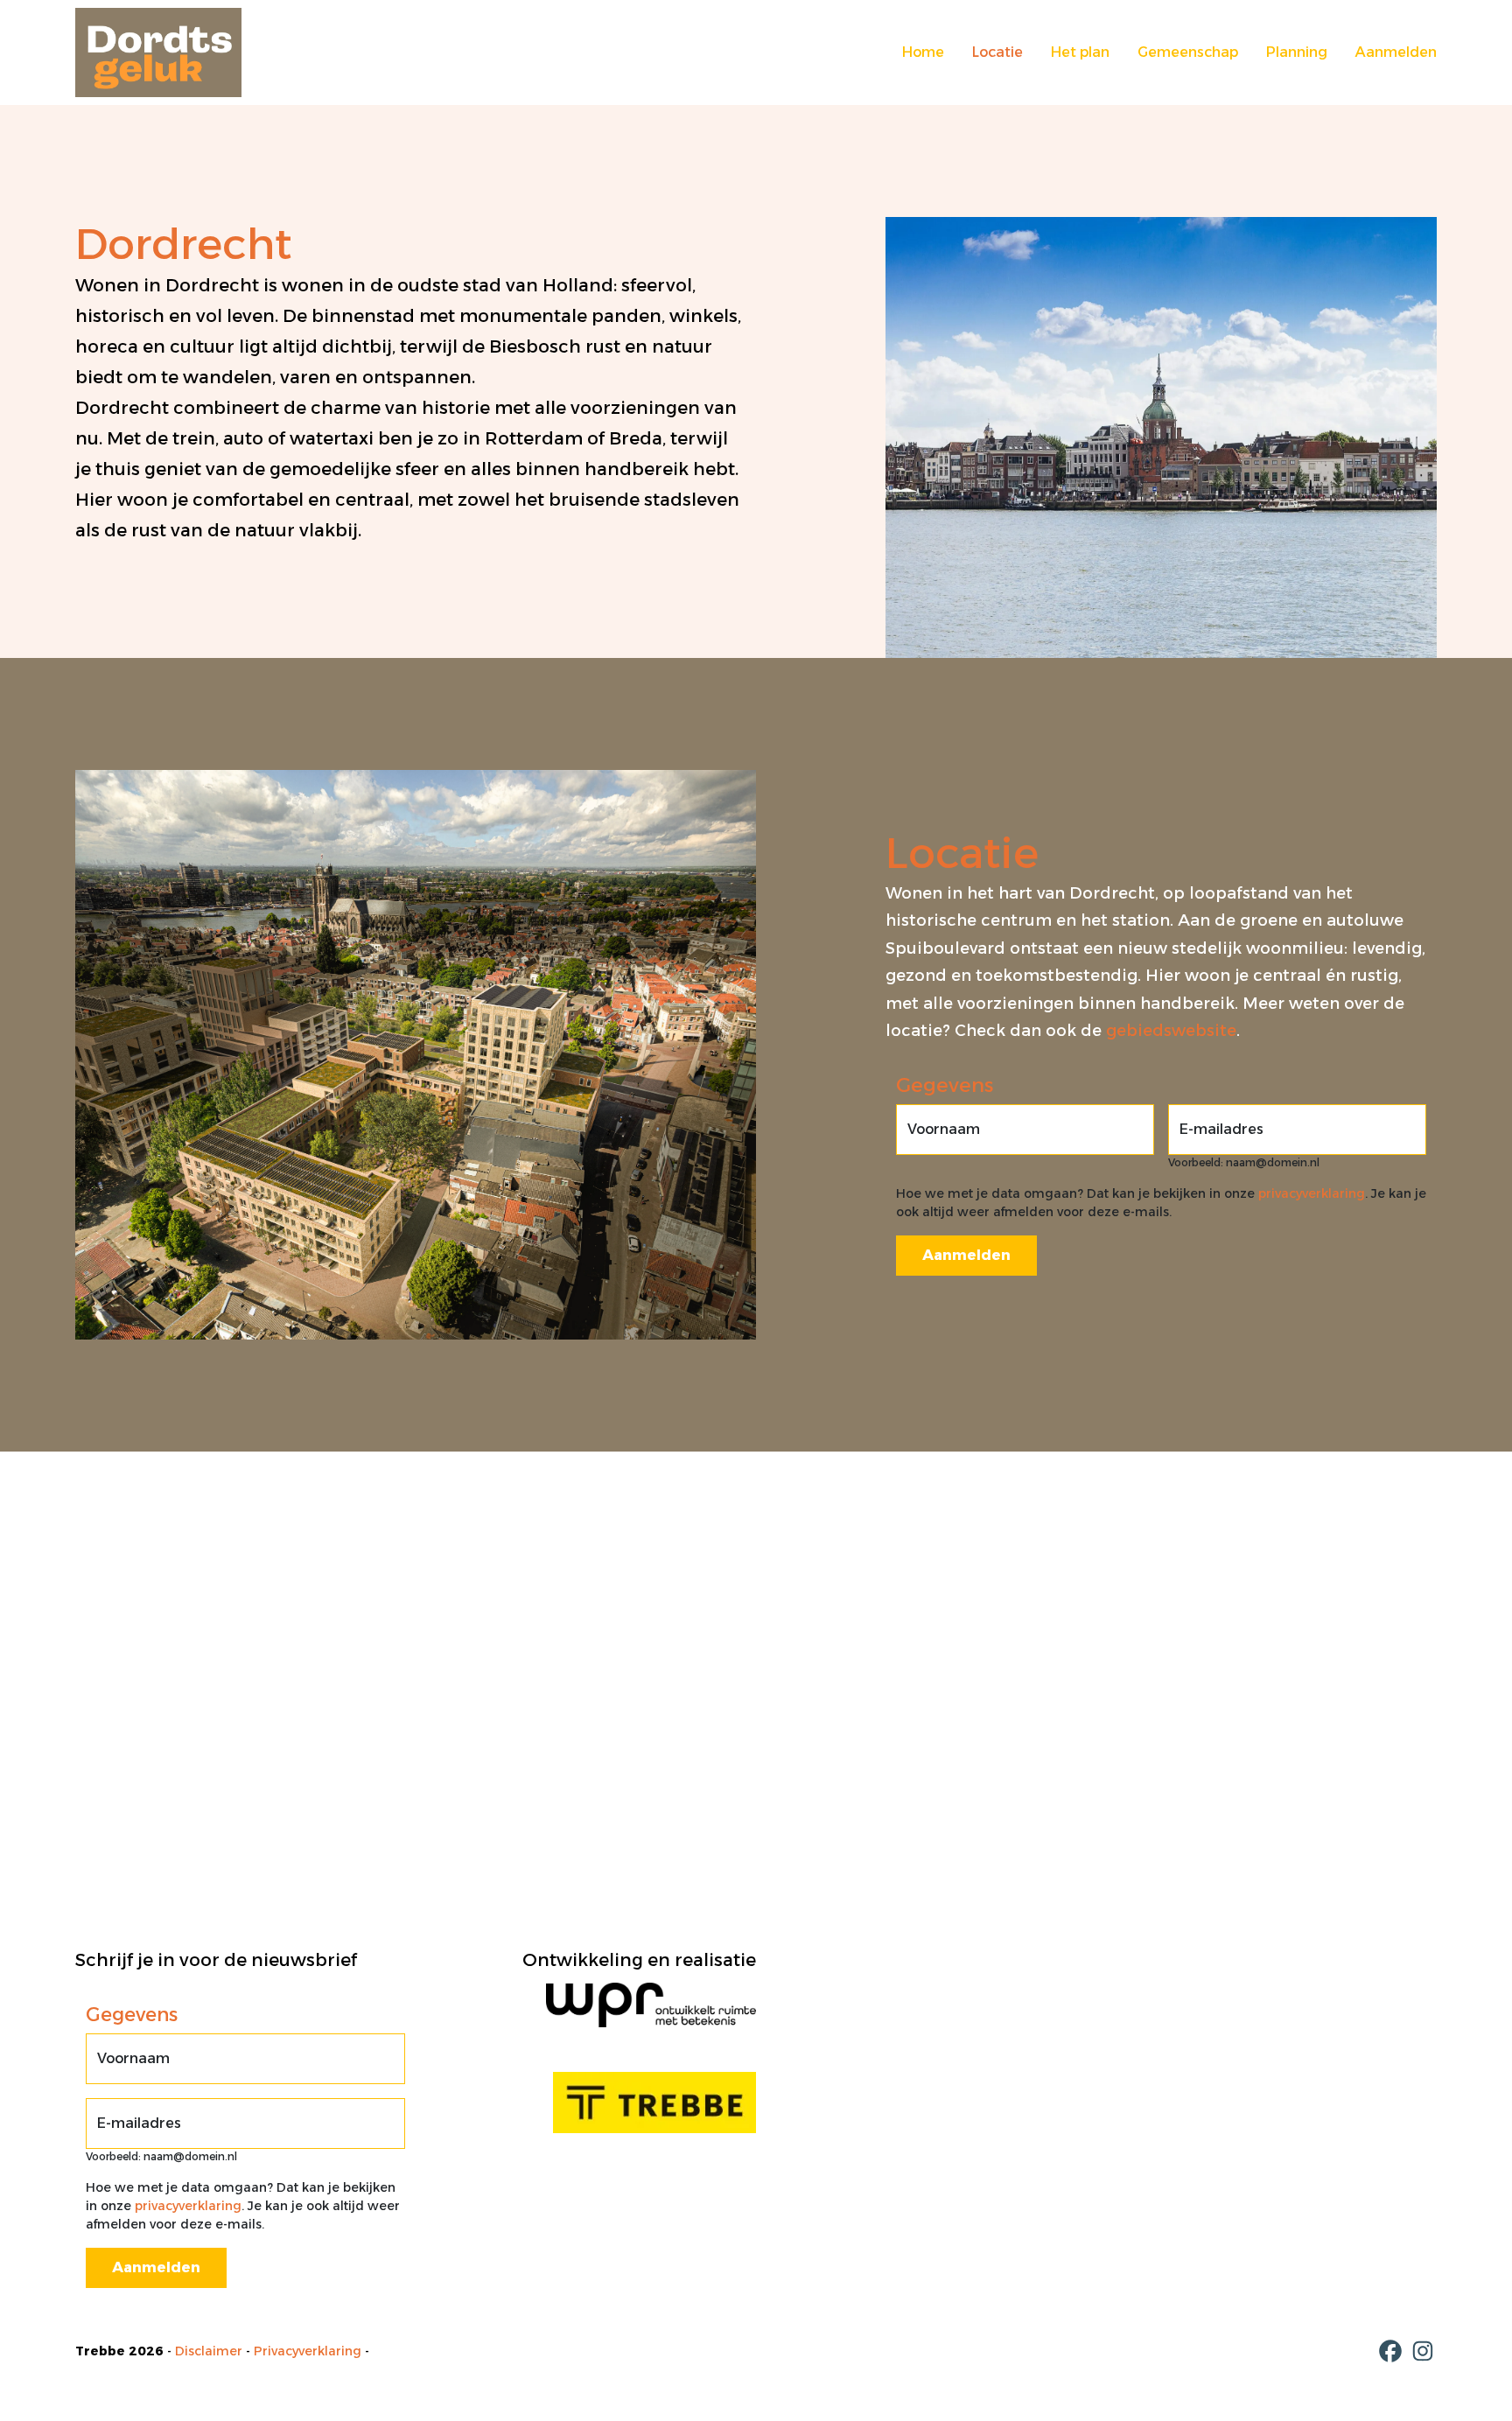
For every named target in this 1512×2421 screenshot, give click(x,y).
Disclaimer (209, 2351)
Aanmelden (1396, 52)
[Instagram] (1423, 2351)
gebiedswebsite (1171, 1031)
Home (923, 52)
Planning (1297, 52)
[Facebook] (1390, 2351)
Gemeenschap (1188, 52)
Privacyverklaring (308, 2351)
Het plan (1080, 52)
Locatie (997, 52)
